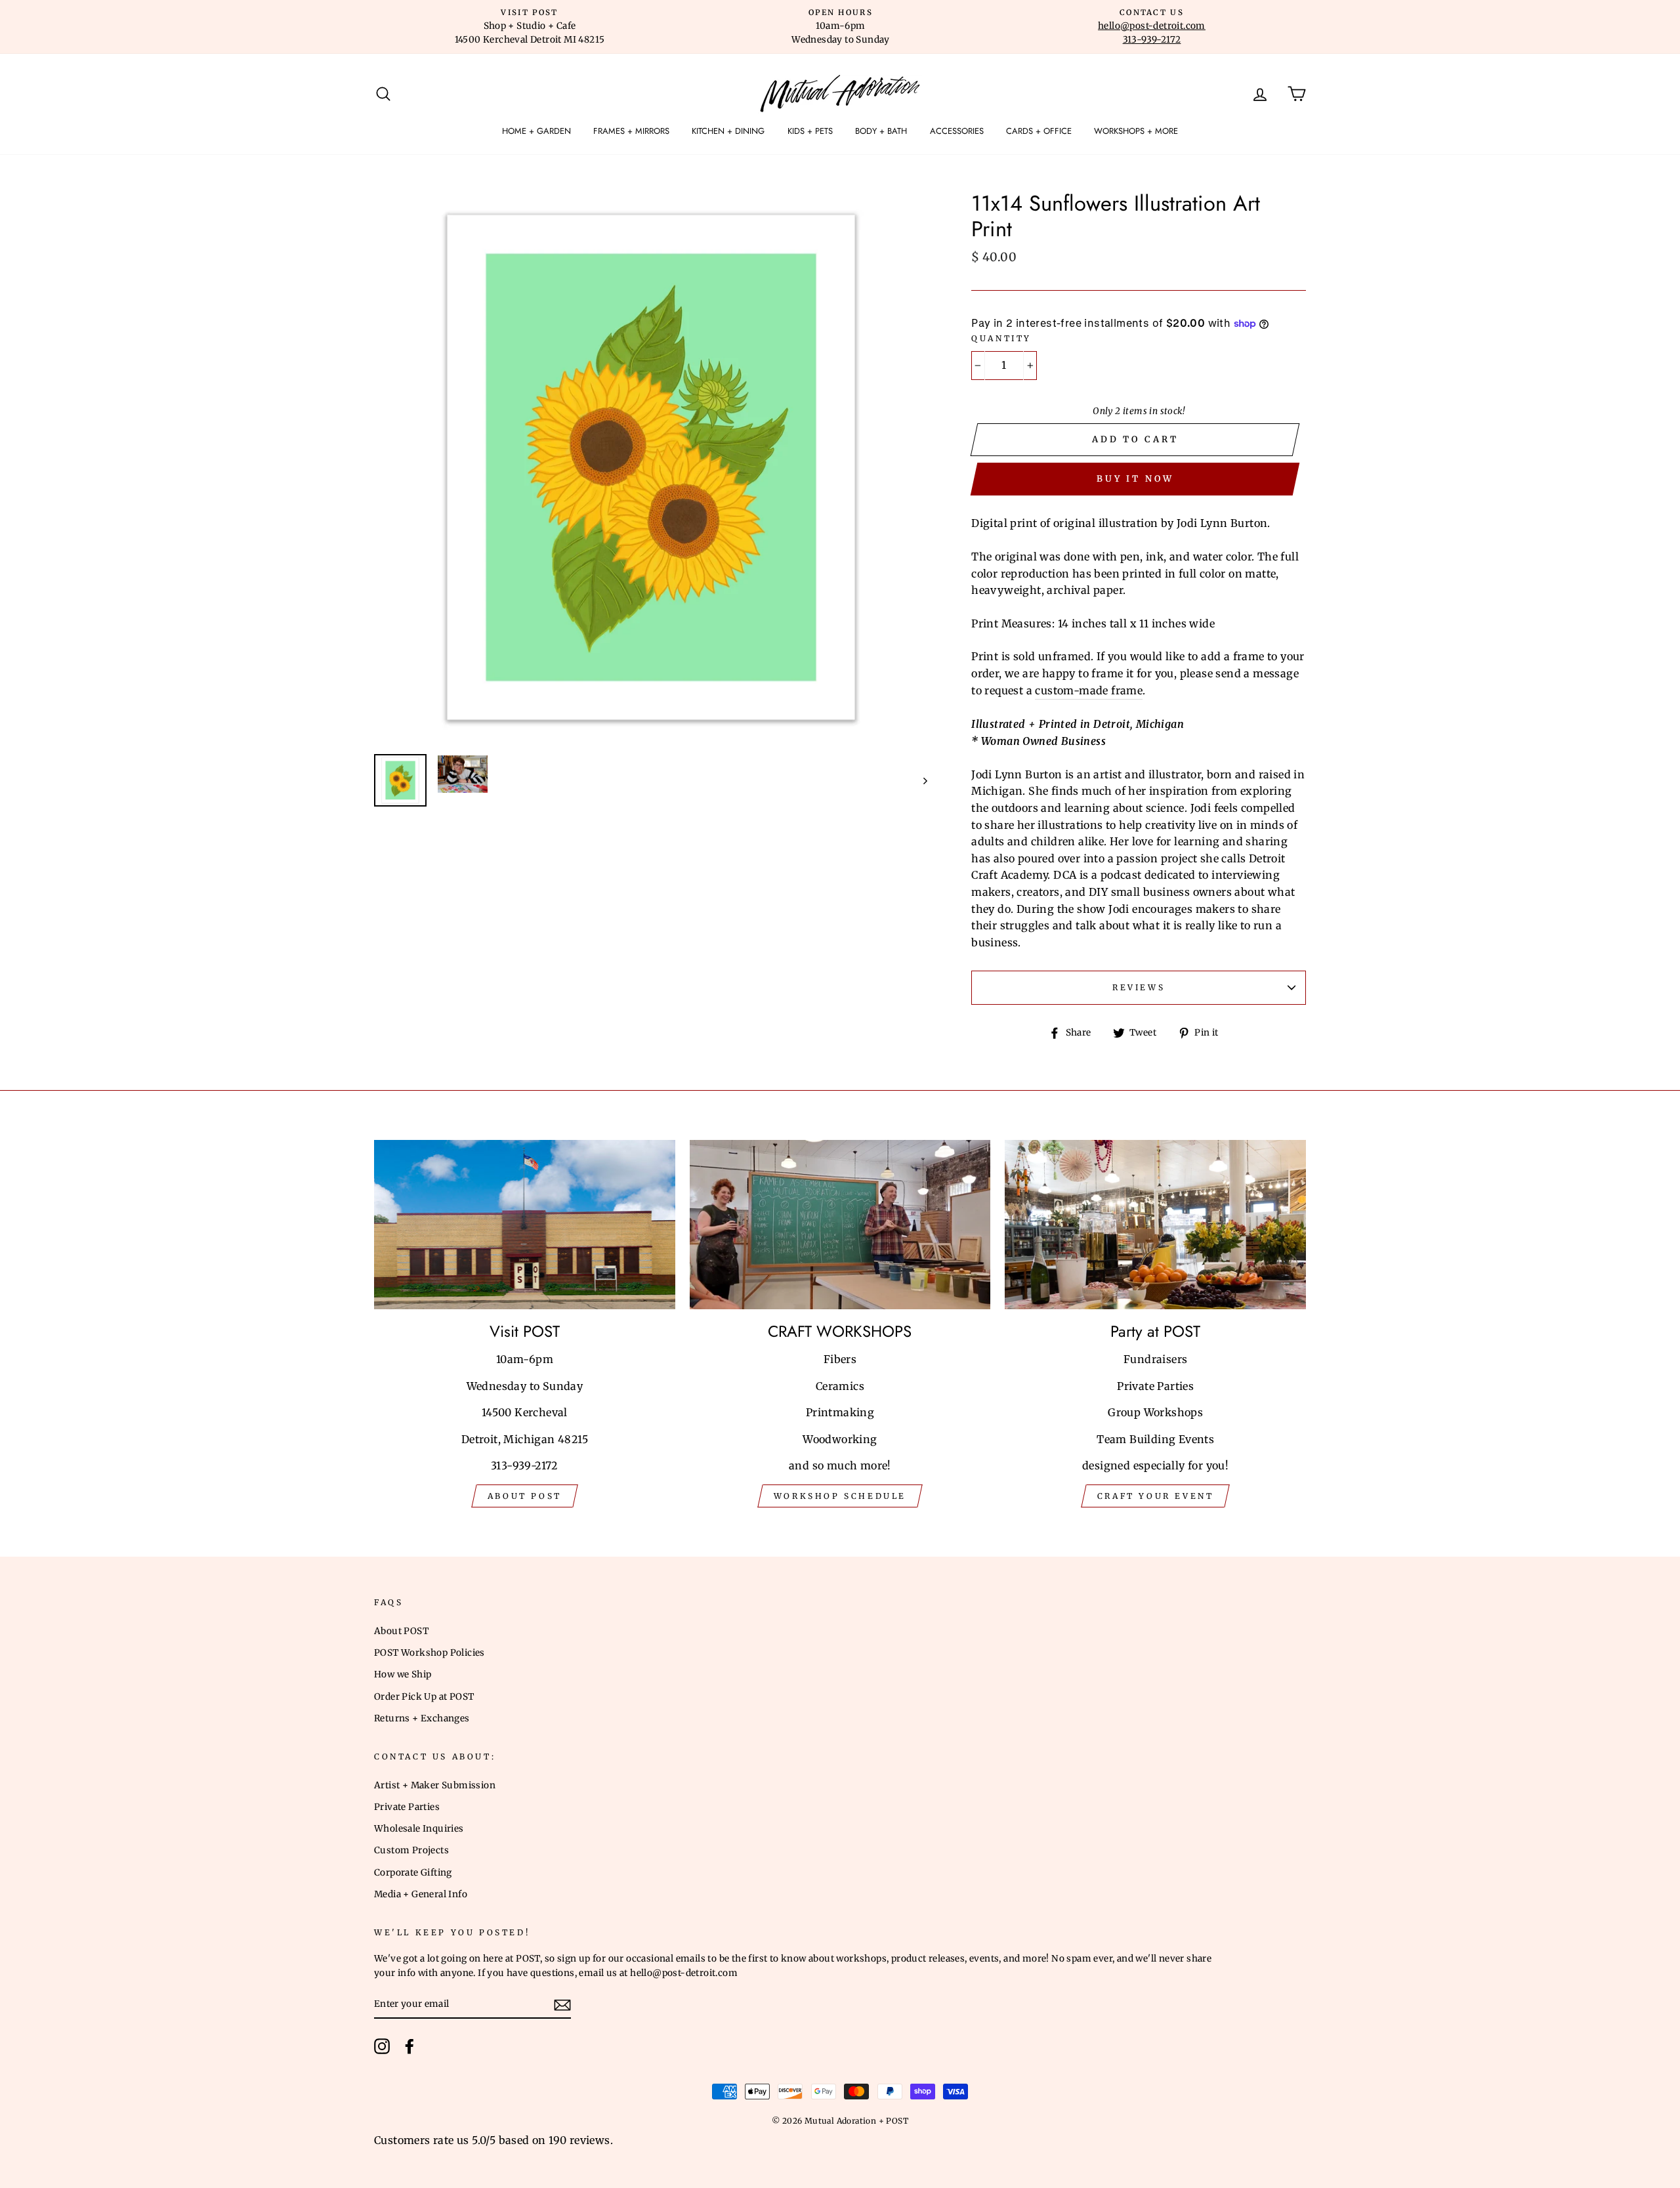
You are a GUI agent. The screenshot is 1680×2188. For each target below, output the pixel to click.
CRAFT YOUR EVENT (1156, 1496)
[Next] (919, 780)
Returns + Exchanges (422, 1718)
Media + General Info (421, 1894)
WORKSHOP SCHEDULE (840, 1496)
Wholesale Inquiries (419, 1829)
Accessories (957, 131)
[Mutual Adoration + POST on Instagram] (382, 2046)
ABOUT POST (525, 1496)
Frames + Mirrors (631, 131)
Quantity (1001, 338)
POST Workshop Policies (430, 1653)
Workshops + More (1136, 131)
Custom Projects (411, 1850)
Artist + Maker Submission (435, 1785)
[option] (530, 27)
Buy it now (1135, 479)
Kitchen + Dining (728, 131)
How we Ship (403, 1674)
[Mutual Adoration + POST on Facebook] (409, 2046)
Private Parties (407, 1807)
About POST (401, 1631)
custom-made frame (1089, 690)
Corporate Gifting (413, 1873)
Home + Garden (536, 131)
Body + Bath (881, 131)
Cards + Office (1039, 131)
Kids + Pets (810, 131)
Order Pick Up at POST (424, 1697)
